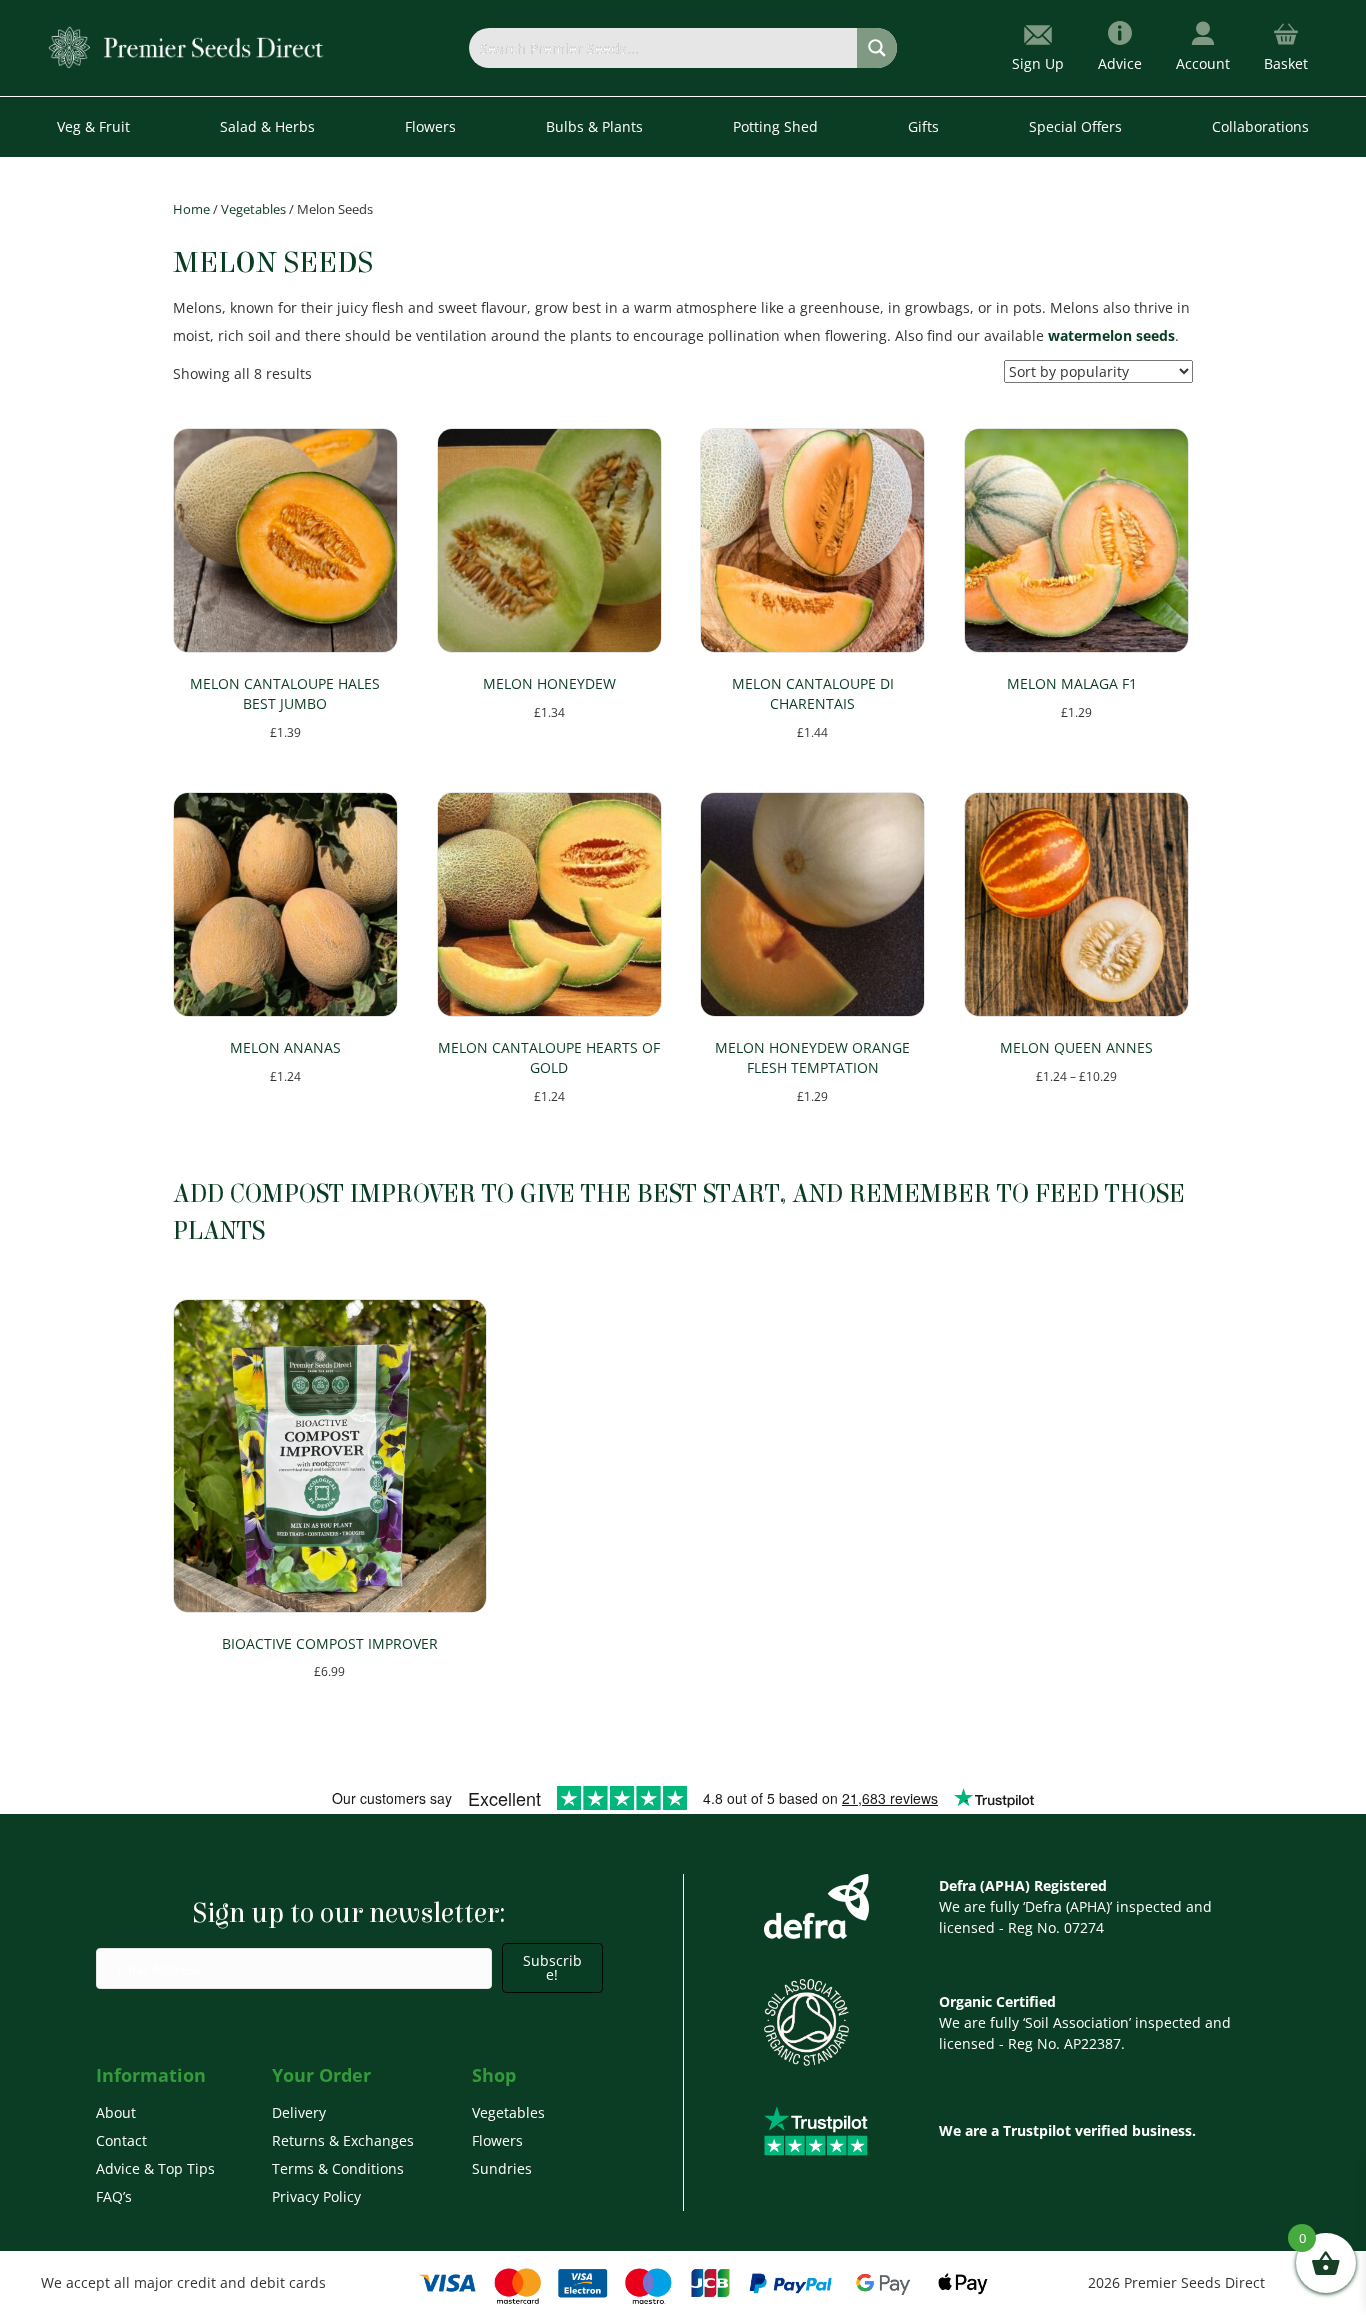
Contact (121, 2140)
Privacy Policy (316, 2196)
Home (191, 209)
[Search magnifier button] (877, 48)
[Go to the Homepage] (186, 46)
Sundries (502, 2168)
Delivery (299, 2112)
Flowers (497, 2140)
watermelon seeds (1111, 335)
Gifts (923, 126)
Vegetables (253, 209)
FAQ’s (114, 2196)
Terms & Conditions (338, 2168)
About (116, 2112)
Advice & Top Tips (155, 2168)
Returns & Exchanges (343, 2140)
